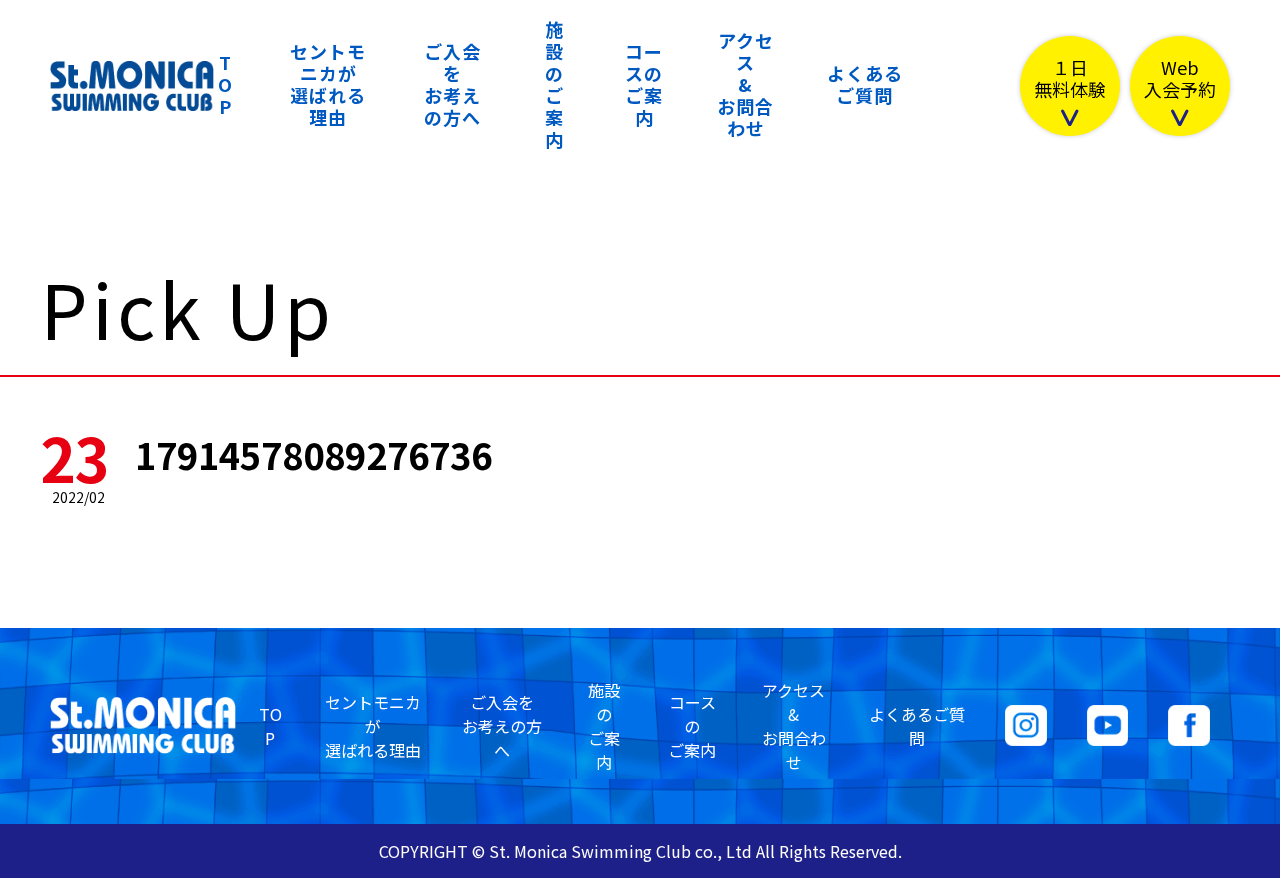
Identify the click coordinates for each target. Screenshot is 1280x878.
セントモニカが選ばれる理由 (328, 84)
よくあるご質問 (865, 84)
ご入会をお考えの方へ (452, 84)
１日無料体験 (1070, 79)
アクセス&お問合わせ (745, 84)
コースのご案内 (644, 84)
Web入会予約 (1180, 79)
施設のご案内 (554, 84)
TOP (225, 84)
